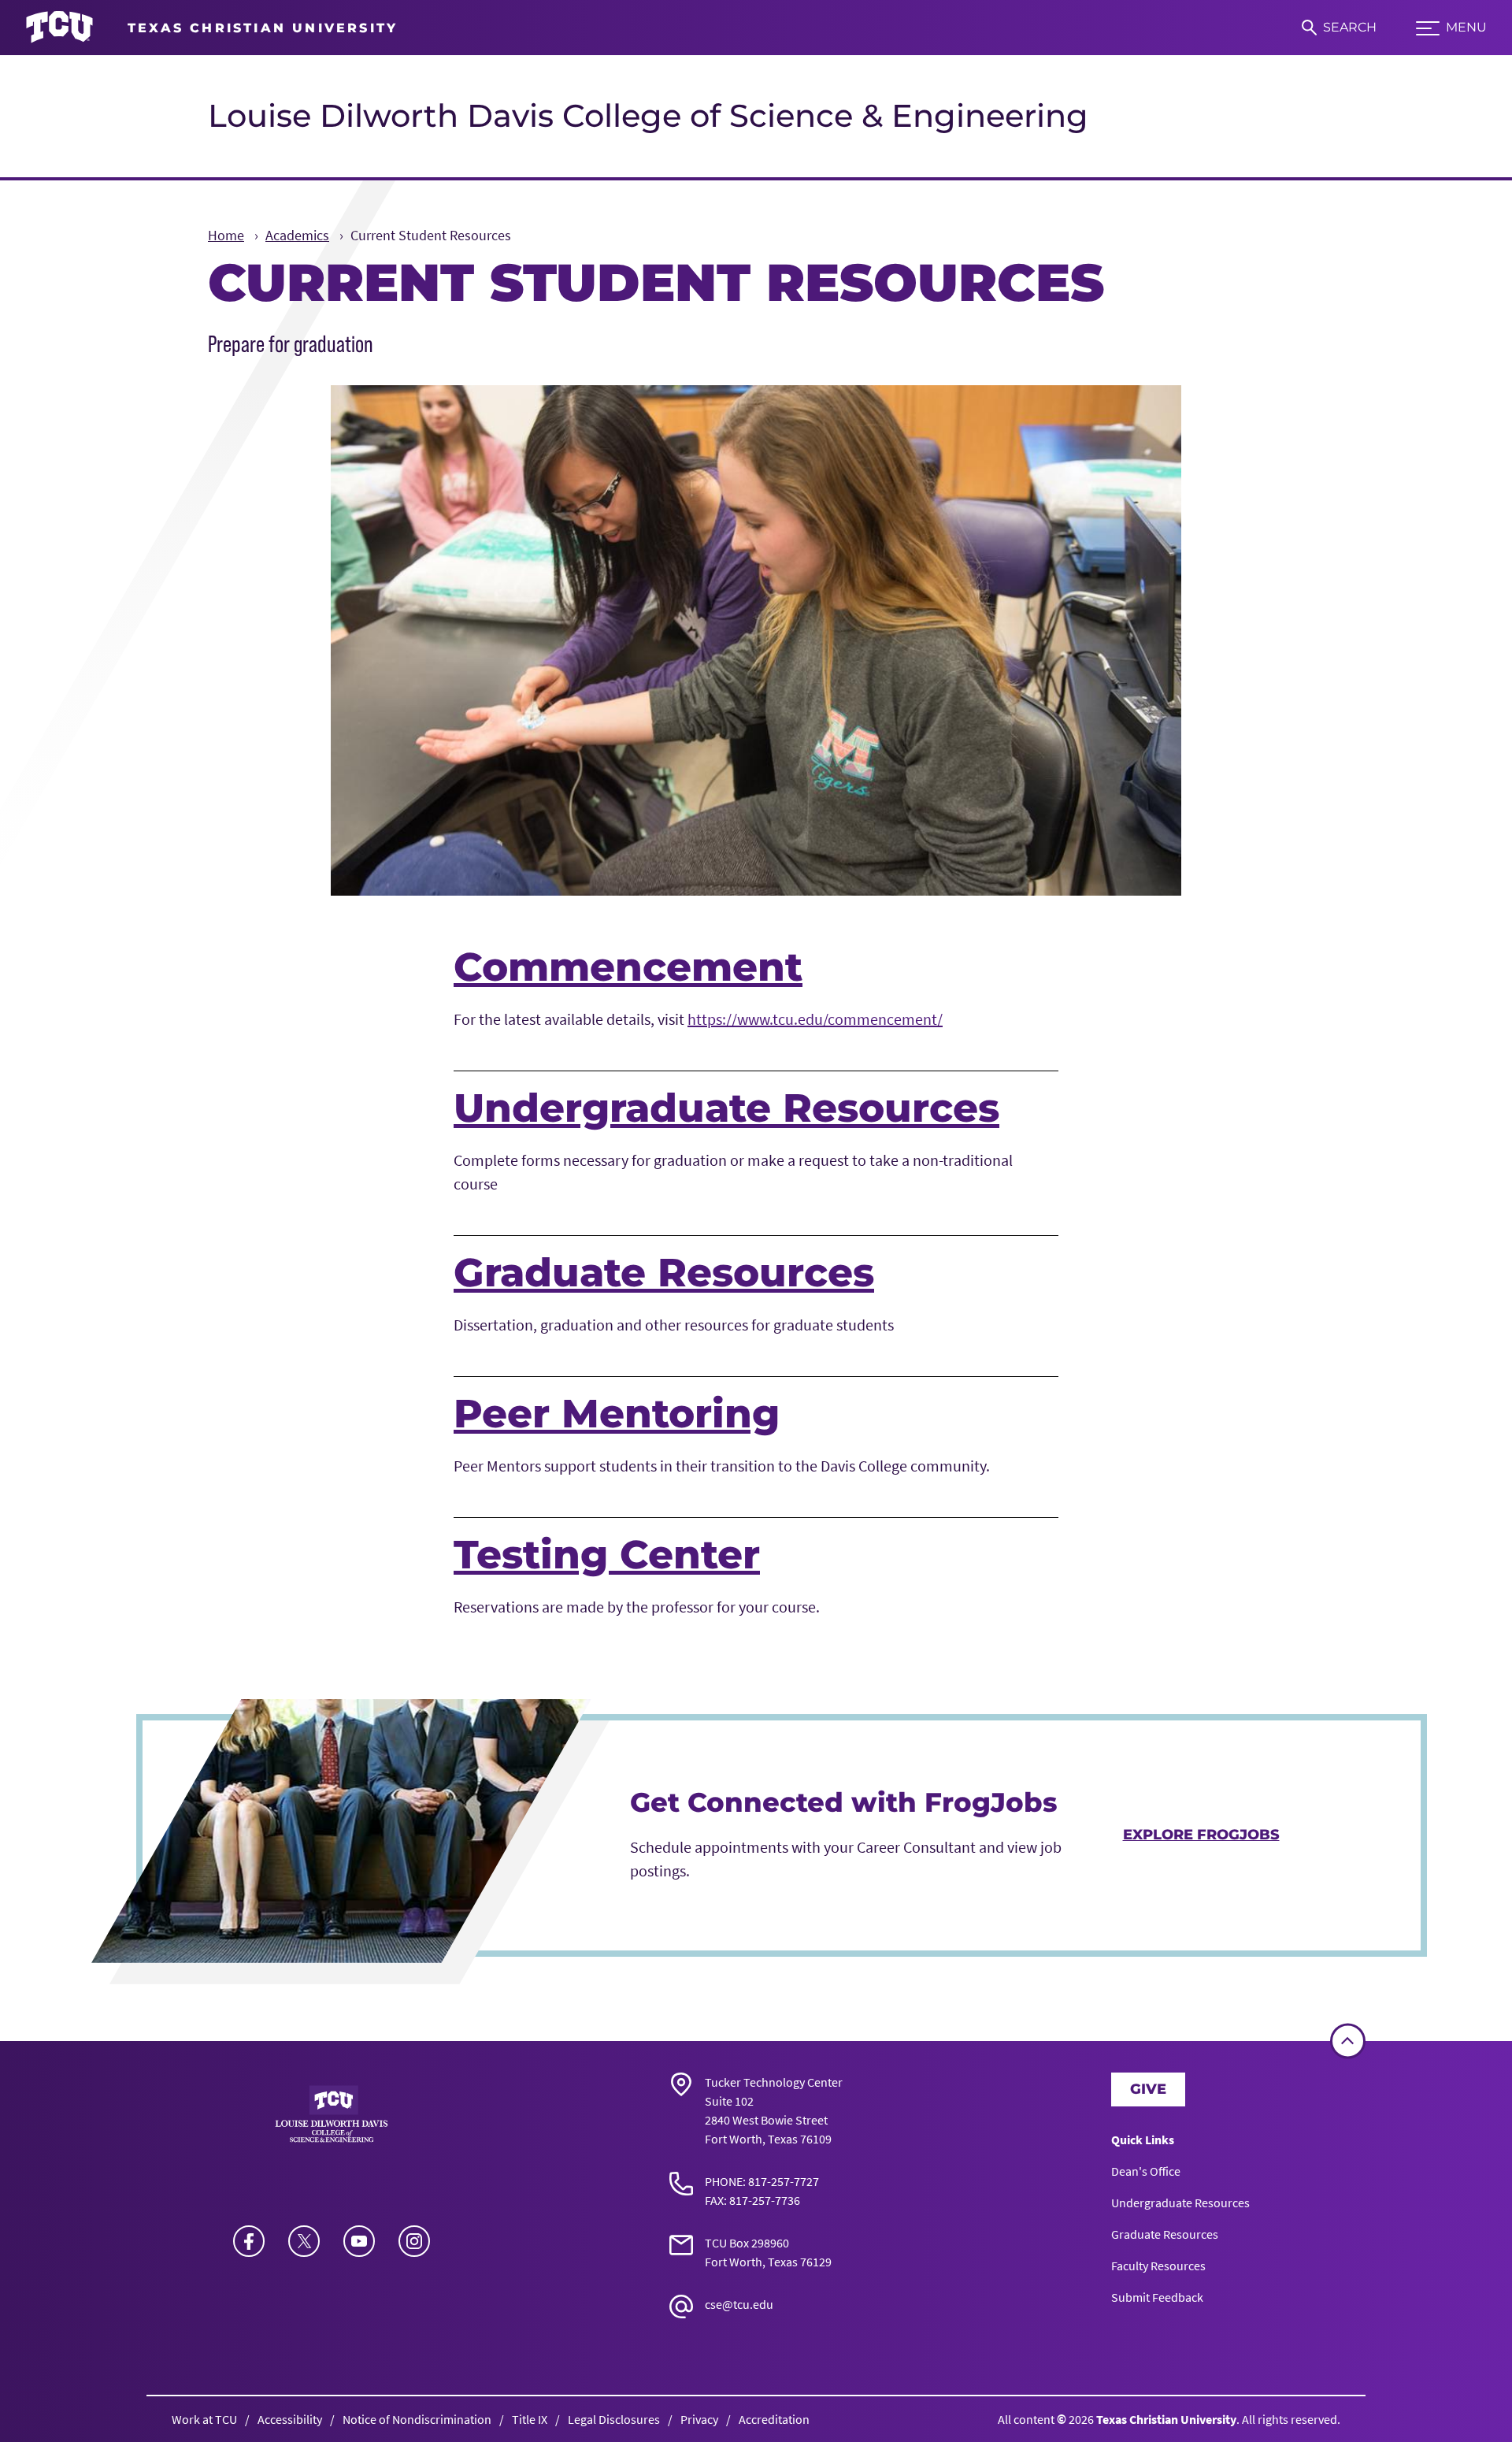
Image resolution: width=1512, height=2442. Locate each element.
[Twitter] (304, 2241)
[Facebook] (249, 2241)
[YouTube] (359, 2241)
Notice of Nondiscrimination (417, 2419)
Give (1148, 2089)
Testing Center (607, 1555)
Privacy (699, 2419)
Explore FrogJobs (1201, 1835)
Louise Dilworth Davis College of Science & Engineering (648, 115)
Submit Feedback (1157, 2297)
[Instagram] (414, 2241)
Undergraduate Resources (726, 1108)
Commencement (628, 967)
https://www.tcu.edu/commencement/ (815, 1019)
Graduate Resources (664, 1273)
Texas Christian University (1166, 2419)
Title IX (530, 2419)
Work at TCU (204, 2419)
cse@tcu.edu (739, 2304)
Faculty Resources (1158, 2266)
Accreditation (774, 2419)
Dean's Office (1146, 2171)
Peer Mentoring (617, 1414)
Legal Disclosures (614, 2419)
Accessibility (290, 2419)
